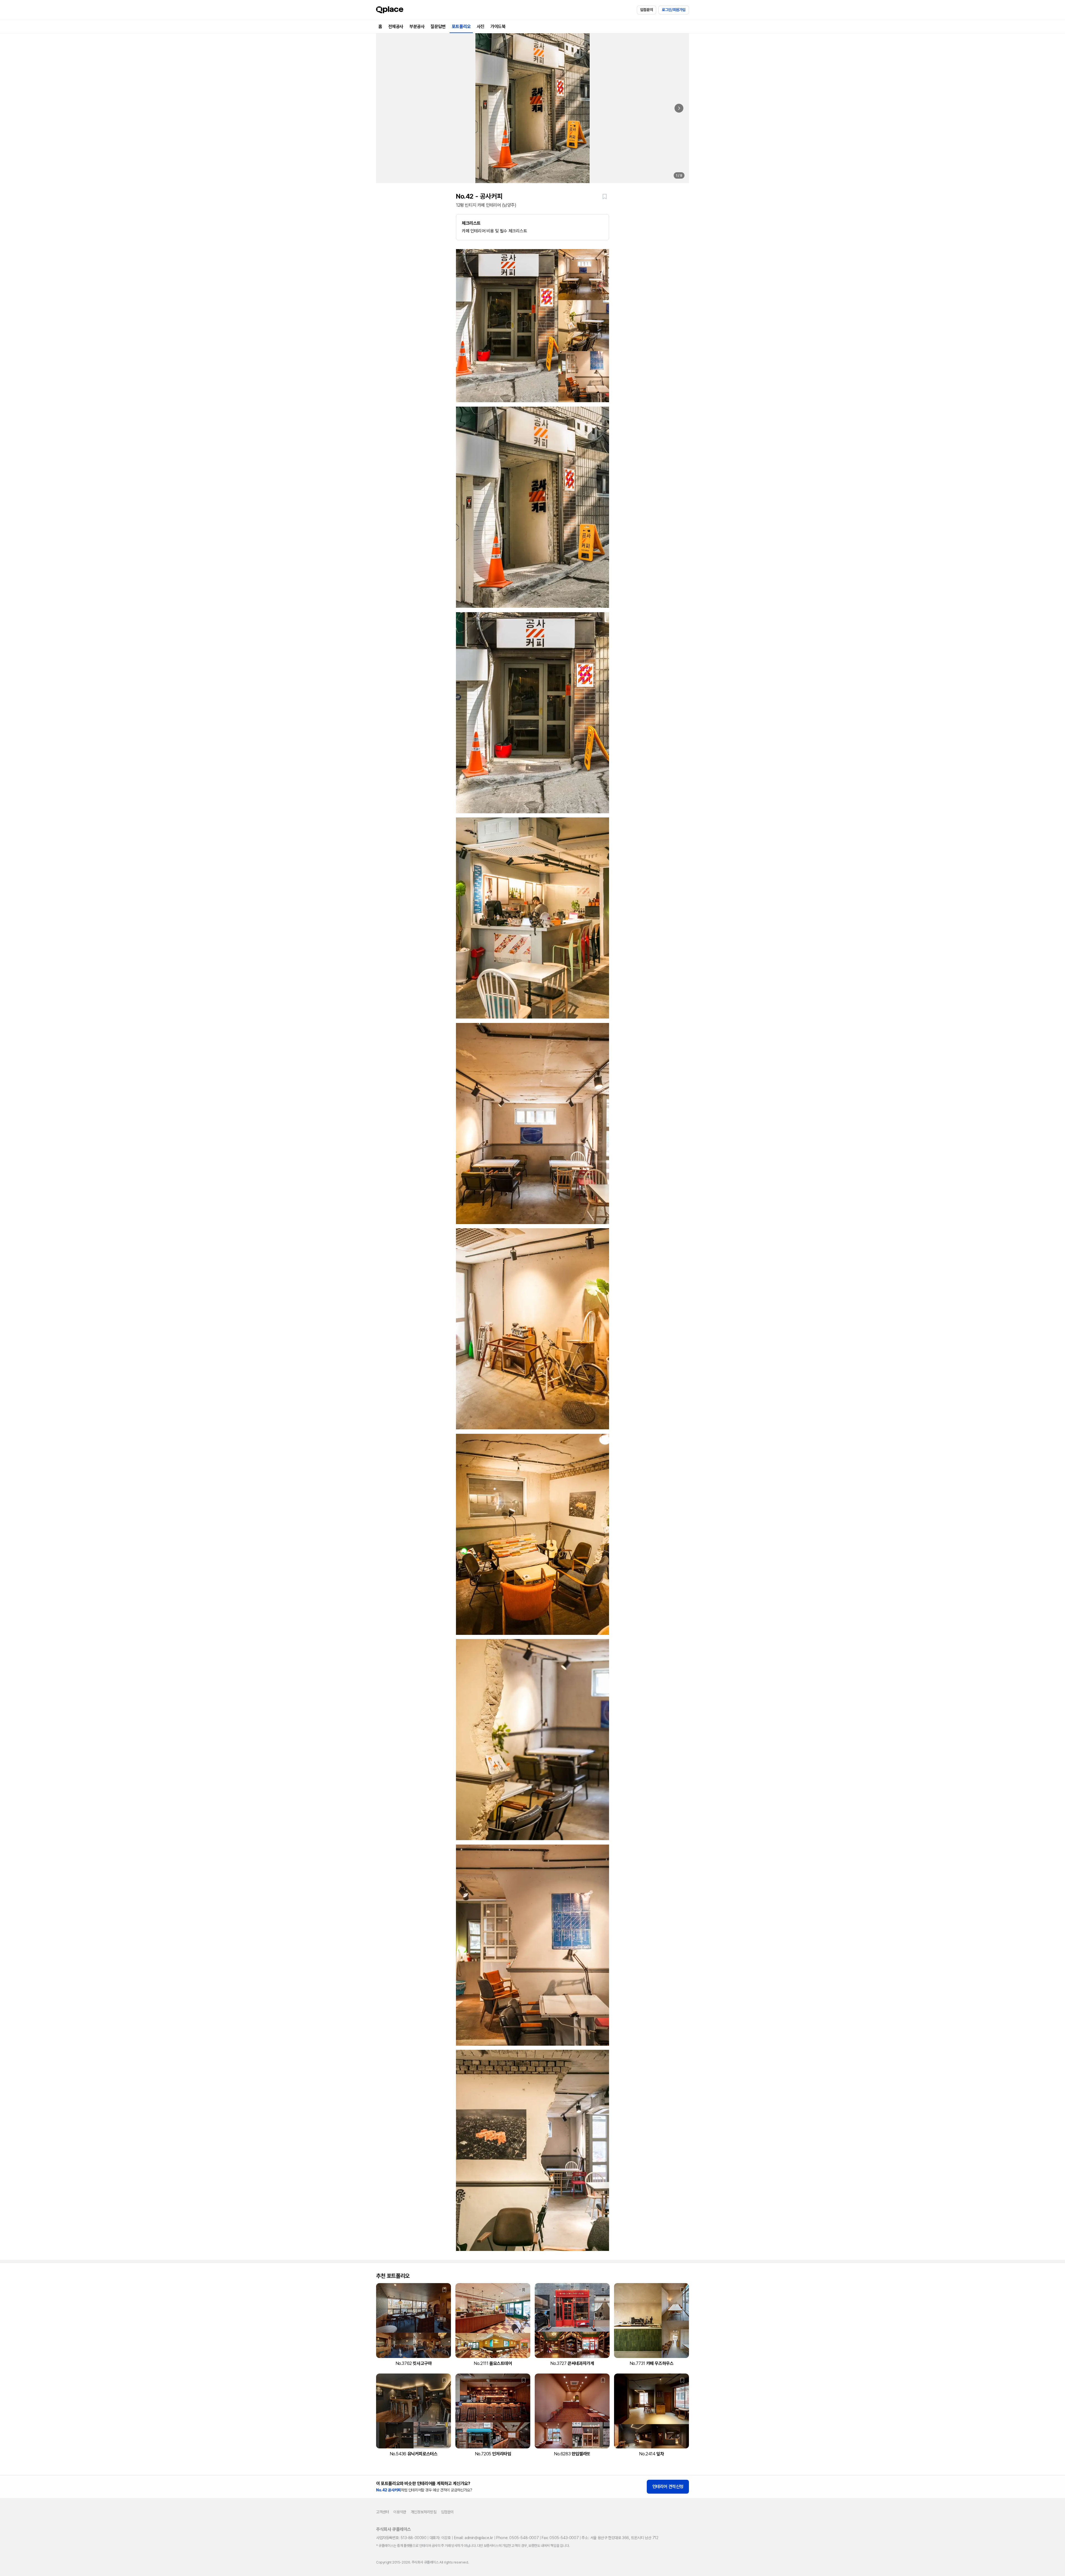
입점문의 (646, 10)
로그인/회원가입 (674, 10)
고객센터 (382, 2512)
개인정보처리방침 (424, 2512)
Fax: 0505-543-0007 (560, 2538)
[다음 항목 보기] (679, 108)
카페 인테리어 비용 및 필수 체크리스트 (495, 227)
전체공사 (396, 26)
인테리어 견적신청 (668, 2487)
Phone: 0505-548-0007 (517, 2538)
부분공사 (417, 26)
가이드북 (498, 26)
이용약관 (400, 2512)
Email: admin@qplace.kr (474, 2538)
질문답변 (438, 26)
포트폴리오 (461, 26)
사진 (480, 26)
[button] (605, 196)
